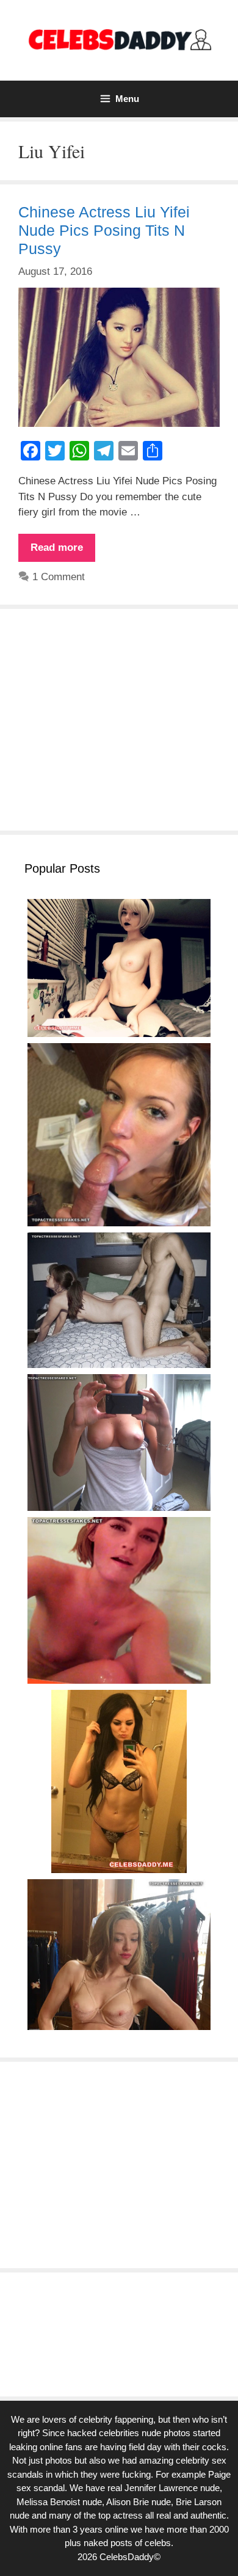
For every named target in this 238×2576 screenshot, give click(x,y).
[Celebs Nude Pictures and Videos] (119, 39)
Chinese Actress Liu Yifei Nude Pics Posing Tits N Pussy (104, 230)
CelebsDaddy (127, 2557)
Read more (63, 551)
